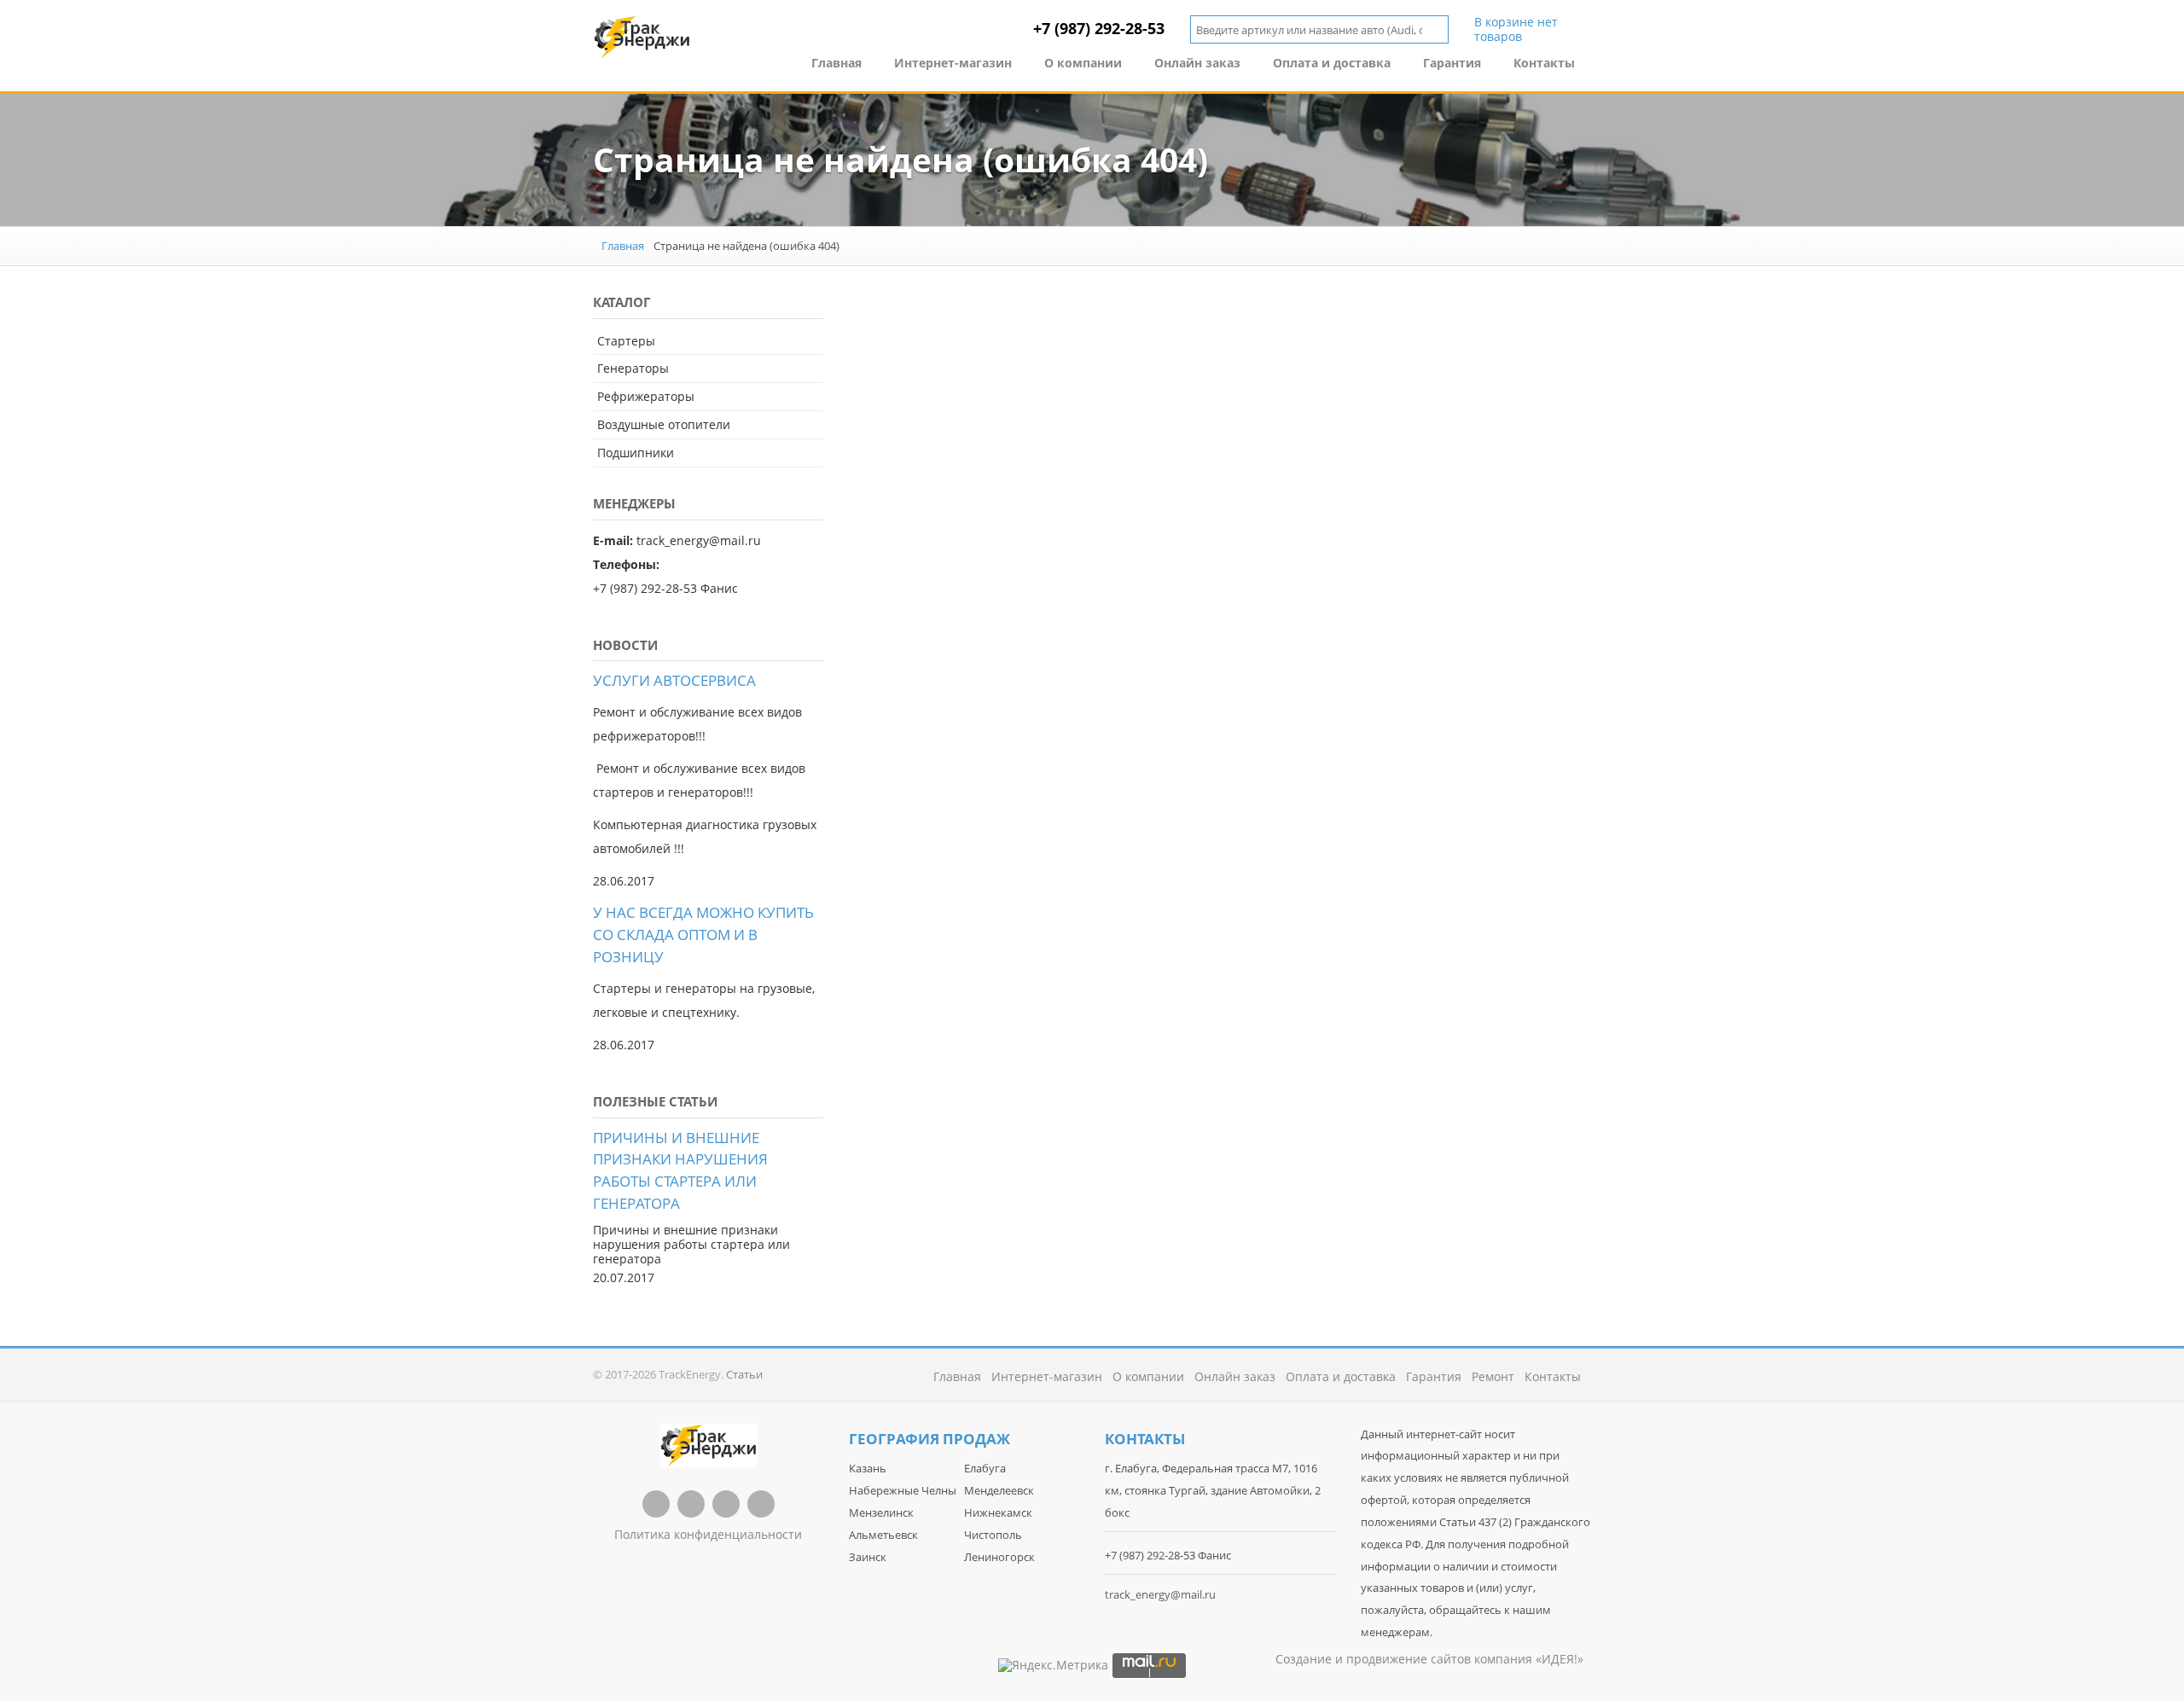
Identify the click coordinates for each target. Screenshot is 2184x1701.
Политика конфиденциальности (708, 1534)
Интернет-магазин (953, 63)
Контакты (1544, 63)
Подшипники (636, 453)
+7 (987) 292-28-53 (1099, 28)
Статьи (744, 1374)
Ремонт (1493, 1376)
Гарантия (1452, 63)
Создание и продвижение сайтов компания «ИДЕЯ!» (1429, 1659)
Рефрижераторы (646, 396)
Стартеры (626, 341)
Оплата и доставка (1332, 63)
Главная (836, 63)
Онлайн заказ (1197, 63)
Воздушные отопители (664, 424)
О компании (1083, 63)
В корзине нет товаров (1516, 30)
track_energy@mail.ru (1160, 1594)
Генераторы (633, 368)
